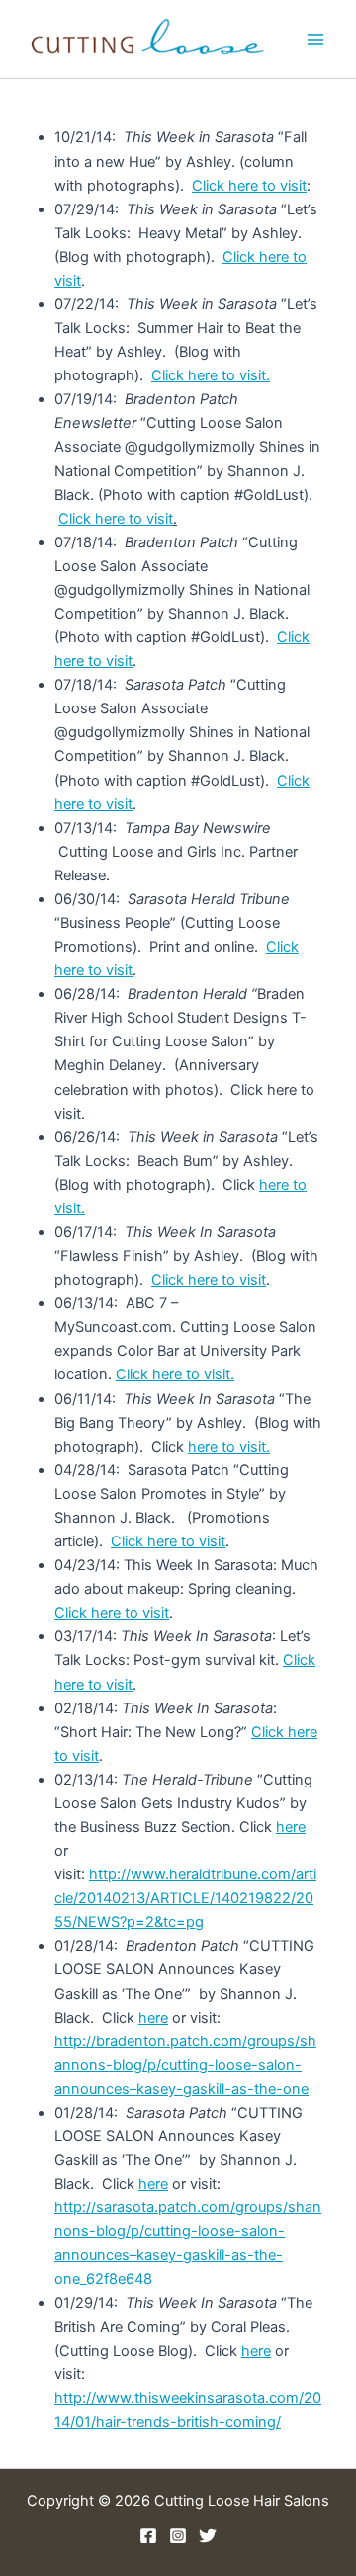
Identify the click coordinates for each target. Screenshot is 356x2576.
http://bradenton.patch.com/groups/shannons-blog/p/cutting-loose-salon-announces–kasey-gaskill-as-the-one (185, 2065)
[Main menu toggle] (315, 40)
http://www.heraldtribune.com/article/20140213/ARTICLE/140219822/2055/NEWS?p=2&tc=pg (185, 1898)
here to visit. (229, 1447)
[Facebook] (148, 2535)
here (291, 1827)
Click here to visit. (211, 375)
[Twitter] (208, 2535)
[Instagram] (178, 2535)
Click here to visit (249, 186)
